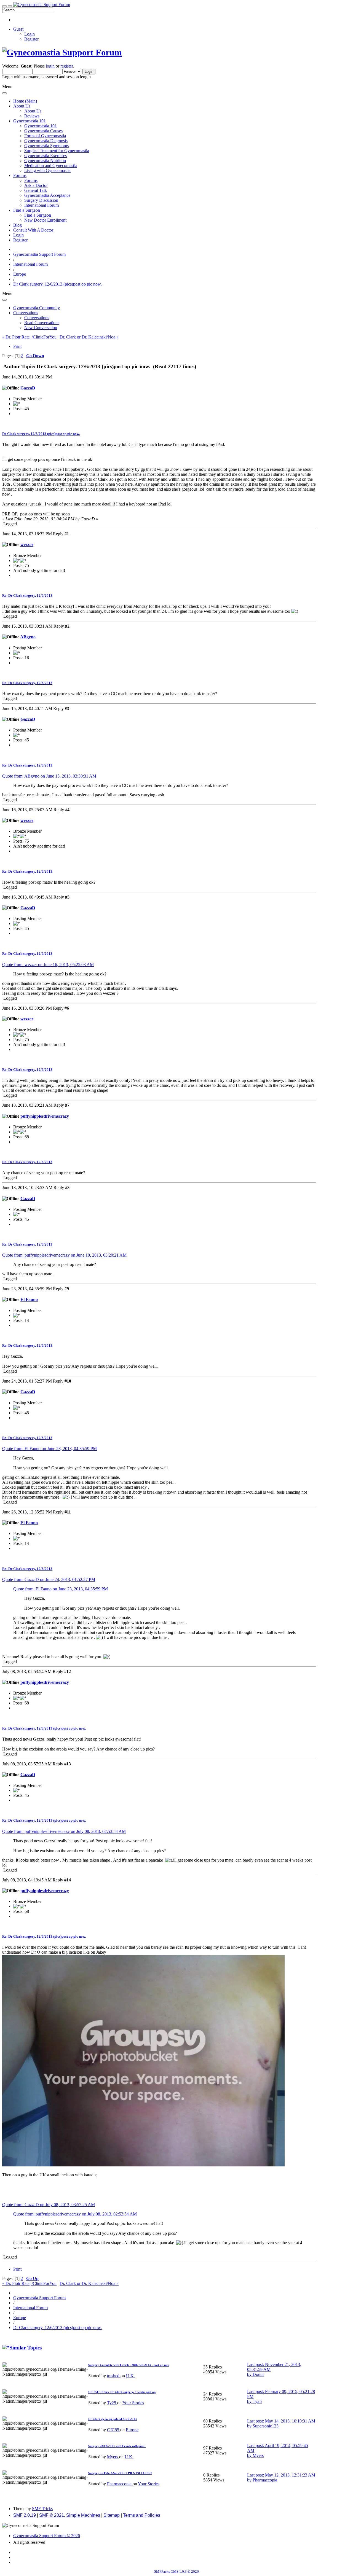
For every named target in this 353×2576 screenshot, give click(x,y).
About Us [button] (22, 106)
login (50, 66)
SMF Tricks (42, 2509)
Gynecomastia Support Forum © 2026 (47, 2536)
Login (30, 34)
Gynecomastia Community (37, 308)
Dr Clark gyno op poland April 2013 (113, 2419)
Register (31, 39)
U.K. (130, 2376)
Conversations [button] (26, 313)
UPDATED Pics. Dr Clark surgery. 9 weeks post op (122, 2392)
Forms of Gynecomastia (45, 136)
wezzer (27, 544)
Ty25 (112, 2403)
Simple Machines (83, 2515)
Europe (132, 2430)
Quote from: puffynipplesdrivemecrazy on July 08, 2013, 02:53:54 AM (64, 1831)
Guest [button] (18, 29)
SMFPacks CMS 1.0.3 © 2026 (176, 2571)
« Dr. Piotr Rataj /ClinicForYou (29, 337)
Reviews (32, 116)
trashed (114, 2376)
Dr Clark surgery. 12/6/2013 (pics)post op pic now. (41, 434)
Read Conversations (42, 323)
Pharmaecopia (120, 2484)
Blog (18, 225)
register (67, 66)
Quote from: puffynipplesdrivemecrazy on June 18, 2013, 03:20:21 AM (64, 1255)
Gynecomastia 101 (41, 126)
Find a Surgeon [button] (27, 210)
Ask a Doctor (36, 185)
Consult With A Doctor (33, 230)
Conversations (37, 318)
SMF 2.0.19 (25, 2515)
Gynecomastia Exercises (46, 156)
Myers (113, 2457)
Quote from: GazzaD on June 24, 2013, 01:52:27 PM (49, 1579)
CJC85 (114, 2430)
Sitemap (112, 2515)
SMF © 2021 (52, 2515)
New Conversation (41, 328)
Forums (31, 180)
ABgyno (28, 637)
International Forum (42, 205)
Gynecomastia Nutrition (45, 161)
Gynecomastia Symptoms (46, 146)
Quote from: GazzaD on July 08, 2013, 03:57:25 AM (49, 2205)
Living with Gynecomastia (47, 170)
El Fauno (29, 1299)
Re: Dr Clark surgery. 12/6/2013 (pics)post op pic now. (44, 1728)
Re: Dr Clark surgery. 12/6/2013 (27, 595)
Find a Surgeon (38, 215)
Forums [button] (20, 175)
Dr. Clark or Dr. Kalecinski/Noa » (89, 337)
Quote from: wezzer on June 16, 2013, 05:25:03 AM (48, 965)
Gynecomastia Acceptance (47, 195)
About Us (33, 111)
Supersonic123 (266, 2426)
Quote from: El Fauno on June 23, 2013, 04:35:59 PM (50, 1449)
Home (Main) (25, 101)
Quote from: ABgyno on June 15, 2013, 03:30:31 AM (49, 776)
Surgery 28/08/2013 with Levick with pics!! (117, 2446)
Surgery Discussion (41, 200)
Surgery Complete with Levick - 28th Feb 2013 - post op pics (129, 2365)
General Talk (36, 190)
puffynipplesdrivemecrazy (45, 1116)
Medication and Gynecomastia (51, 166)
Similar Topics (26, 2348)
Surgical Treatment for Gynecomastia (57, 151)
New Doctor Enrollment (45, 220)
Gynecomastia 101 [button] (30, 121)
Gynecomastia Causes (43, 131)
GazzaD (28, 388)
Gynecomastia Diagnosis (46, 141)
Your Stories (133, 2403)
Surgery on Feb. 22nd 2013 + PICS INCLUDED (120, 2473)
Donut (258, 2374)
